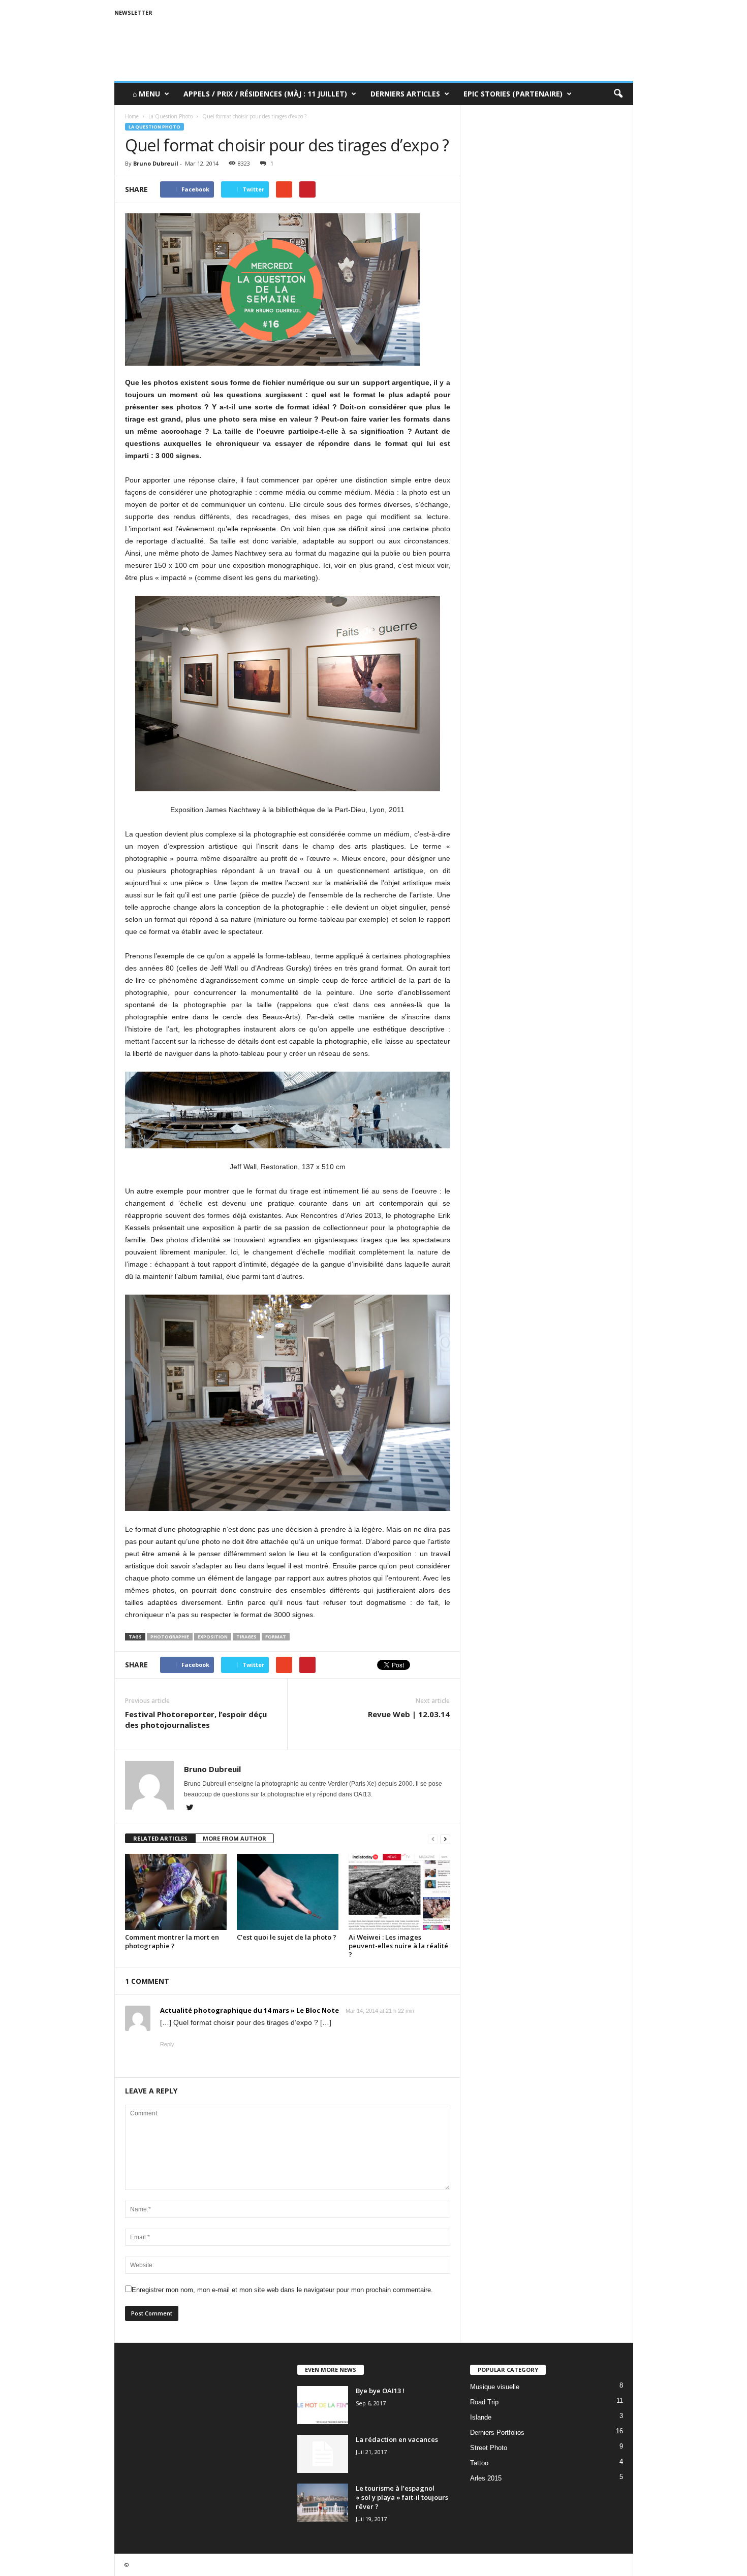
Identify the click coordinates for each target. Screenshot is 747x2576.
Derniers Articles (405, 94)
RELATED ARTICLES (160, 1838)
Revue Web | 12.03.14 (409, 1714)
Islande (481, 2417)
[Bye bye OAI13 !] (323, 2405)
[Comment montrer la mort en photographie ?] (176, 1892)
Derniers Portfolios (497, 2433)
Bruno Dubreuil (156, 163)
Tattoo (479, 2463)
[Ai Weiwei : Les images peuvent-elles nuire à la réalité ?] (399, 1892)
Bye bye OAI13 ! (380, 2391)
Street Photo (489, 2448)
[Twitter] (190, 1809)
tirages (246, 1637)
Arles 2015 (486, 2478)
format (276, 1637)
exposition (213, 1637)
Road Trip (484, 2402)
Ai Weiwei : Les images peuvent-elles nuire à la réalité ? (398, 1946)
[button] (618, 94)
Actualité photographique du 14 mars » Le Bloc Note (250, 2010)
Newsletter (133, 12)
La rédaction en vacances (397, 2439)
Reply (167, 2044)
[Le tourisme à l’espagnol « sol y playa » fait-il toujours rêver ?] (323, 2503)
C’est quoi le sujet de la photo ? (287, 1937)
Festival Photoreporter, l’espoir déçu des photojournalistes (196, 1719)
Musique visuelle (495, 2387)
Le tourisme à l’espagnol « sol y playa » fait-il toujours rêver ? (402, 2497)
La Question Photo (154, 127)
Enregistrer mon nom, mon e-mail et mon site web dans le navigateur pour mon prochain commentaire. (282, 2290)
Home (132, 116)
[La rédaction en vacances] (323, 2454)
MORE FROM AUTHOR (235, 1838)
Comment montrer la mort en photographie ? (172, 1941)
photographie (170, 1637)
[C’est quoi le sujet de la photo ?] (288, 1892)
